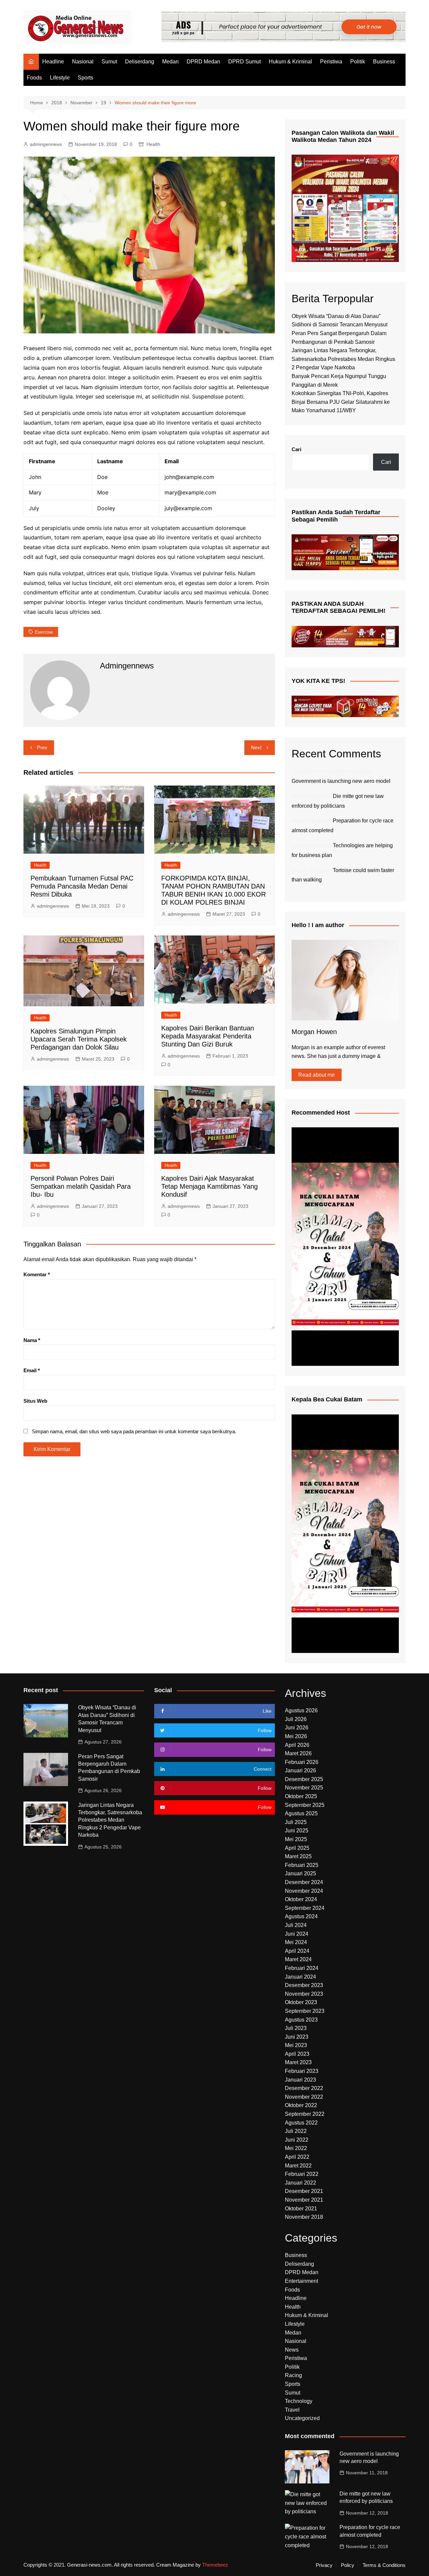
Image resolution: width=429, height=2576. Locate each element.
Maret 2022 (298, 2166)
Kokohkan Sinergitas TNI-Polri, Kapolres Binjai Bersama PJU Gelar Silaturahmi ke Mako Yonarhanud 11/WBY (341, 402)
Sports (85, 78)
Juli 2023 (296, 2028)
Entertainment (301, 2281)
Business (384, 62)
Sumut (109, 62)
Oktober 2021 (301, 2209)
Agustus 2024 (301, 1916)
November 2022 (304, 2097)
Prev (42, 747)
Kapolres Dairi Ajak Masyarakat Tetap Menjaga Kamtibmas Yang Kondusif (209, 1186)
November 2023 (304, 1994)
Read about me (317, 1075)
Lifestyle (60, 78)
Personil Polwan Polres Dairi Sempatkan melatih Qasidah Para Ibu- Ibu (81, 1186)
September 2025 (305, 1805)
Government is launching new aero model (341, 781)
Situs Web (35, 1401)
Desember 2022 (304, 2088)
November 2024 (304, 1891)
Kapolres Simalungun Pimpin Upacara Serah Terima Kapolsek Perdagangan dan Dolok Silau (79, 1039)
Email (32, 1370)
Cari (296, 449)
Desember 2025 (304, 1779)
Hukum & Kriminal (290, 62)
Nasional (83, 62)
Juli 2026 (296, 1719)
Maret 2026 (298, 1753)
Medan (170, 62)
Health (153, 144)
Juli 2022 (296, 2131)
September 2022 (305, 2114)
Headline (53, 62)
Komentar (37, 1274)
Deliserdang (140, 62)
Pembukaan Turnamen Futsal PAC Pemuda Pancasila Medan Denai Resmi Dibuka (82, 886)
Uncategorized (302, 2418)
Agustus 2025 (301, 1813)
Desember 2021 (304, 2191)
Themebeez (215, 2565)
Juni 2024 (297, 1934)
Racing (293, 2375)
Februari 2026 (302, 1762)
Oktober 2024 (301, 1899)
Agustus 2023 (301, 2020)
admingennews (46, 144)
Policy (348, 2565)
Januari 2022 (300, 2183)
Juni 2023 (297, 2037)
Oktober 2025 (301, 1796)
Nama (32, 1340)
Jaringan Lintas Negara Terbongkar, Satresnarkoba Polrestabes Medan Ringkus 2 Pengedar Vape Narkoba (343, 359)
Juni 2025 (297, 1831)
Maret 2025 (298, 1856)
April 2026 (297, 1745)
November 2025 (304, 1788)
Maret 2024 (298, 1959)
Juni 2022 (297, 2140)
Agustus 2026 (301, 1710)
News (292, 2350)
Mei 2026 (296, 1736)
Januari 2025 (300, 1873)
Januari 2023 (300, 2080)
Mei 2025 (296, 1839)
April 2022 (297, 2157)
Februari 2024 (302, 1968)
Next (256, 747)
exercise (44, 632)
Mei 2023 (296, 2045)
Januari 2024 (300, 1977)
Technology (299, 2401)
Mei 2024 (296, 1942)
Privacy (324, 2565)
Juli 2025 (296, 1822)
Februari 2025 (302, 1865)
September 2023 (305, 2011)
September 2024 (305, 1908)
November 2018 (304, 2217)
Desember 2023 (304, 1985)
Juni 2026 (297, 1728)
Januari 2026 (300, 1770)
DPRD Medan (203, 62)
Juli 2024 (296, 1925)
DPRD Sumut (244, 62)
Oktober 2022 (301, 2105)
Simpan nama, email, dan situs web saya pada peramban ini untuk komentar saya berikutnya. (134, 1431)
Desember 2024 (304, 1882)
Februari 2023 (302, 2071)
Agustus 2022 (301, 2123)
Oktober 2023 (301, 2002)
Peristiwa (331, 62)
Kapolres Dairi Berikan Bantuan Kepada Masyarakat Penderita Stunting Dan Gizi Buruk (208, 1036)
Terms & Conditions (384, 2565)
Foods (34, 78)
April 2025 (297, 1848)
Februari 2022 (302, 2174)
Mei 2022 (296, 2148)
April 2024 (297, 1951)
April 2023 (297, 2054)
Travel (292, 2410)
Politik (358, 62)
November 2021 (304, 2200)
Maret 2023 (298, 2062)
